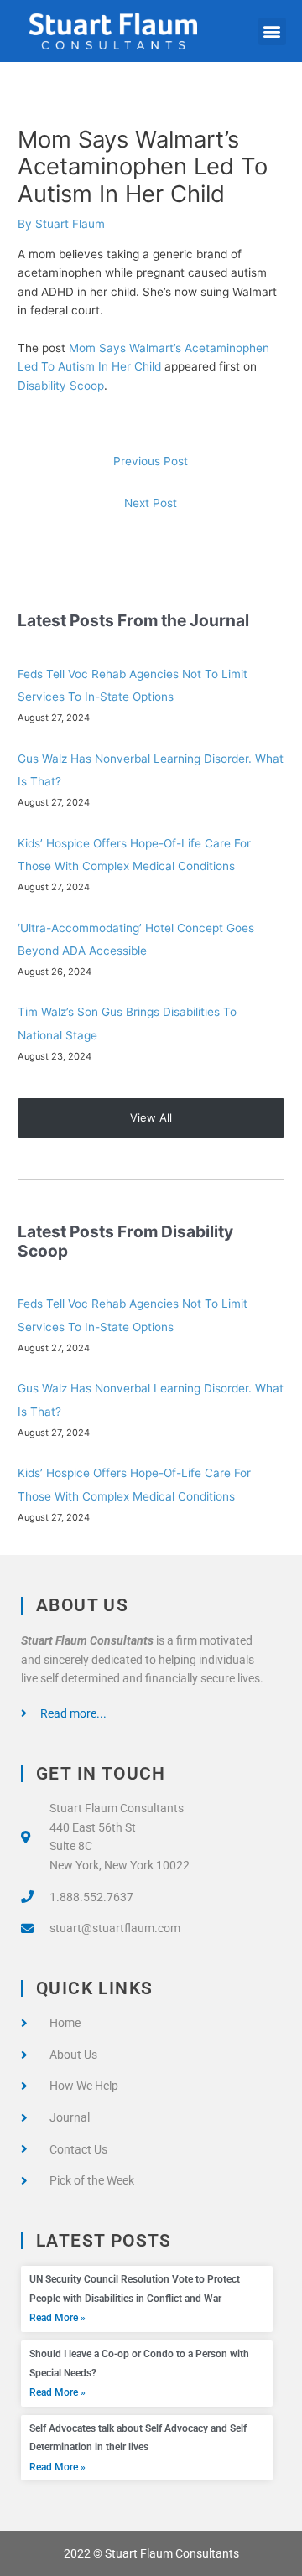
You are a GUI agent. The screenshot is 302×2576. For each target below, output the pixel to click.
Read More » (57, 2318)
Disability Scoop (61, 386)
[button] (272, 31)
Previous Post (151, 461)
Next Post (151, 503)
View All (151, 1117)
